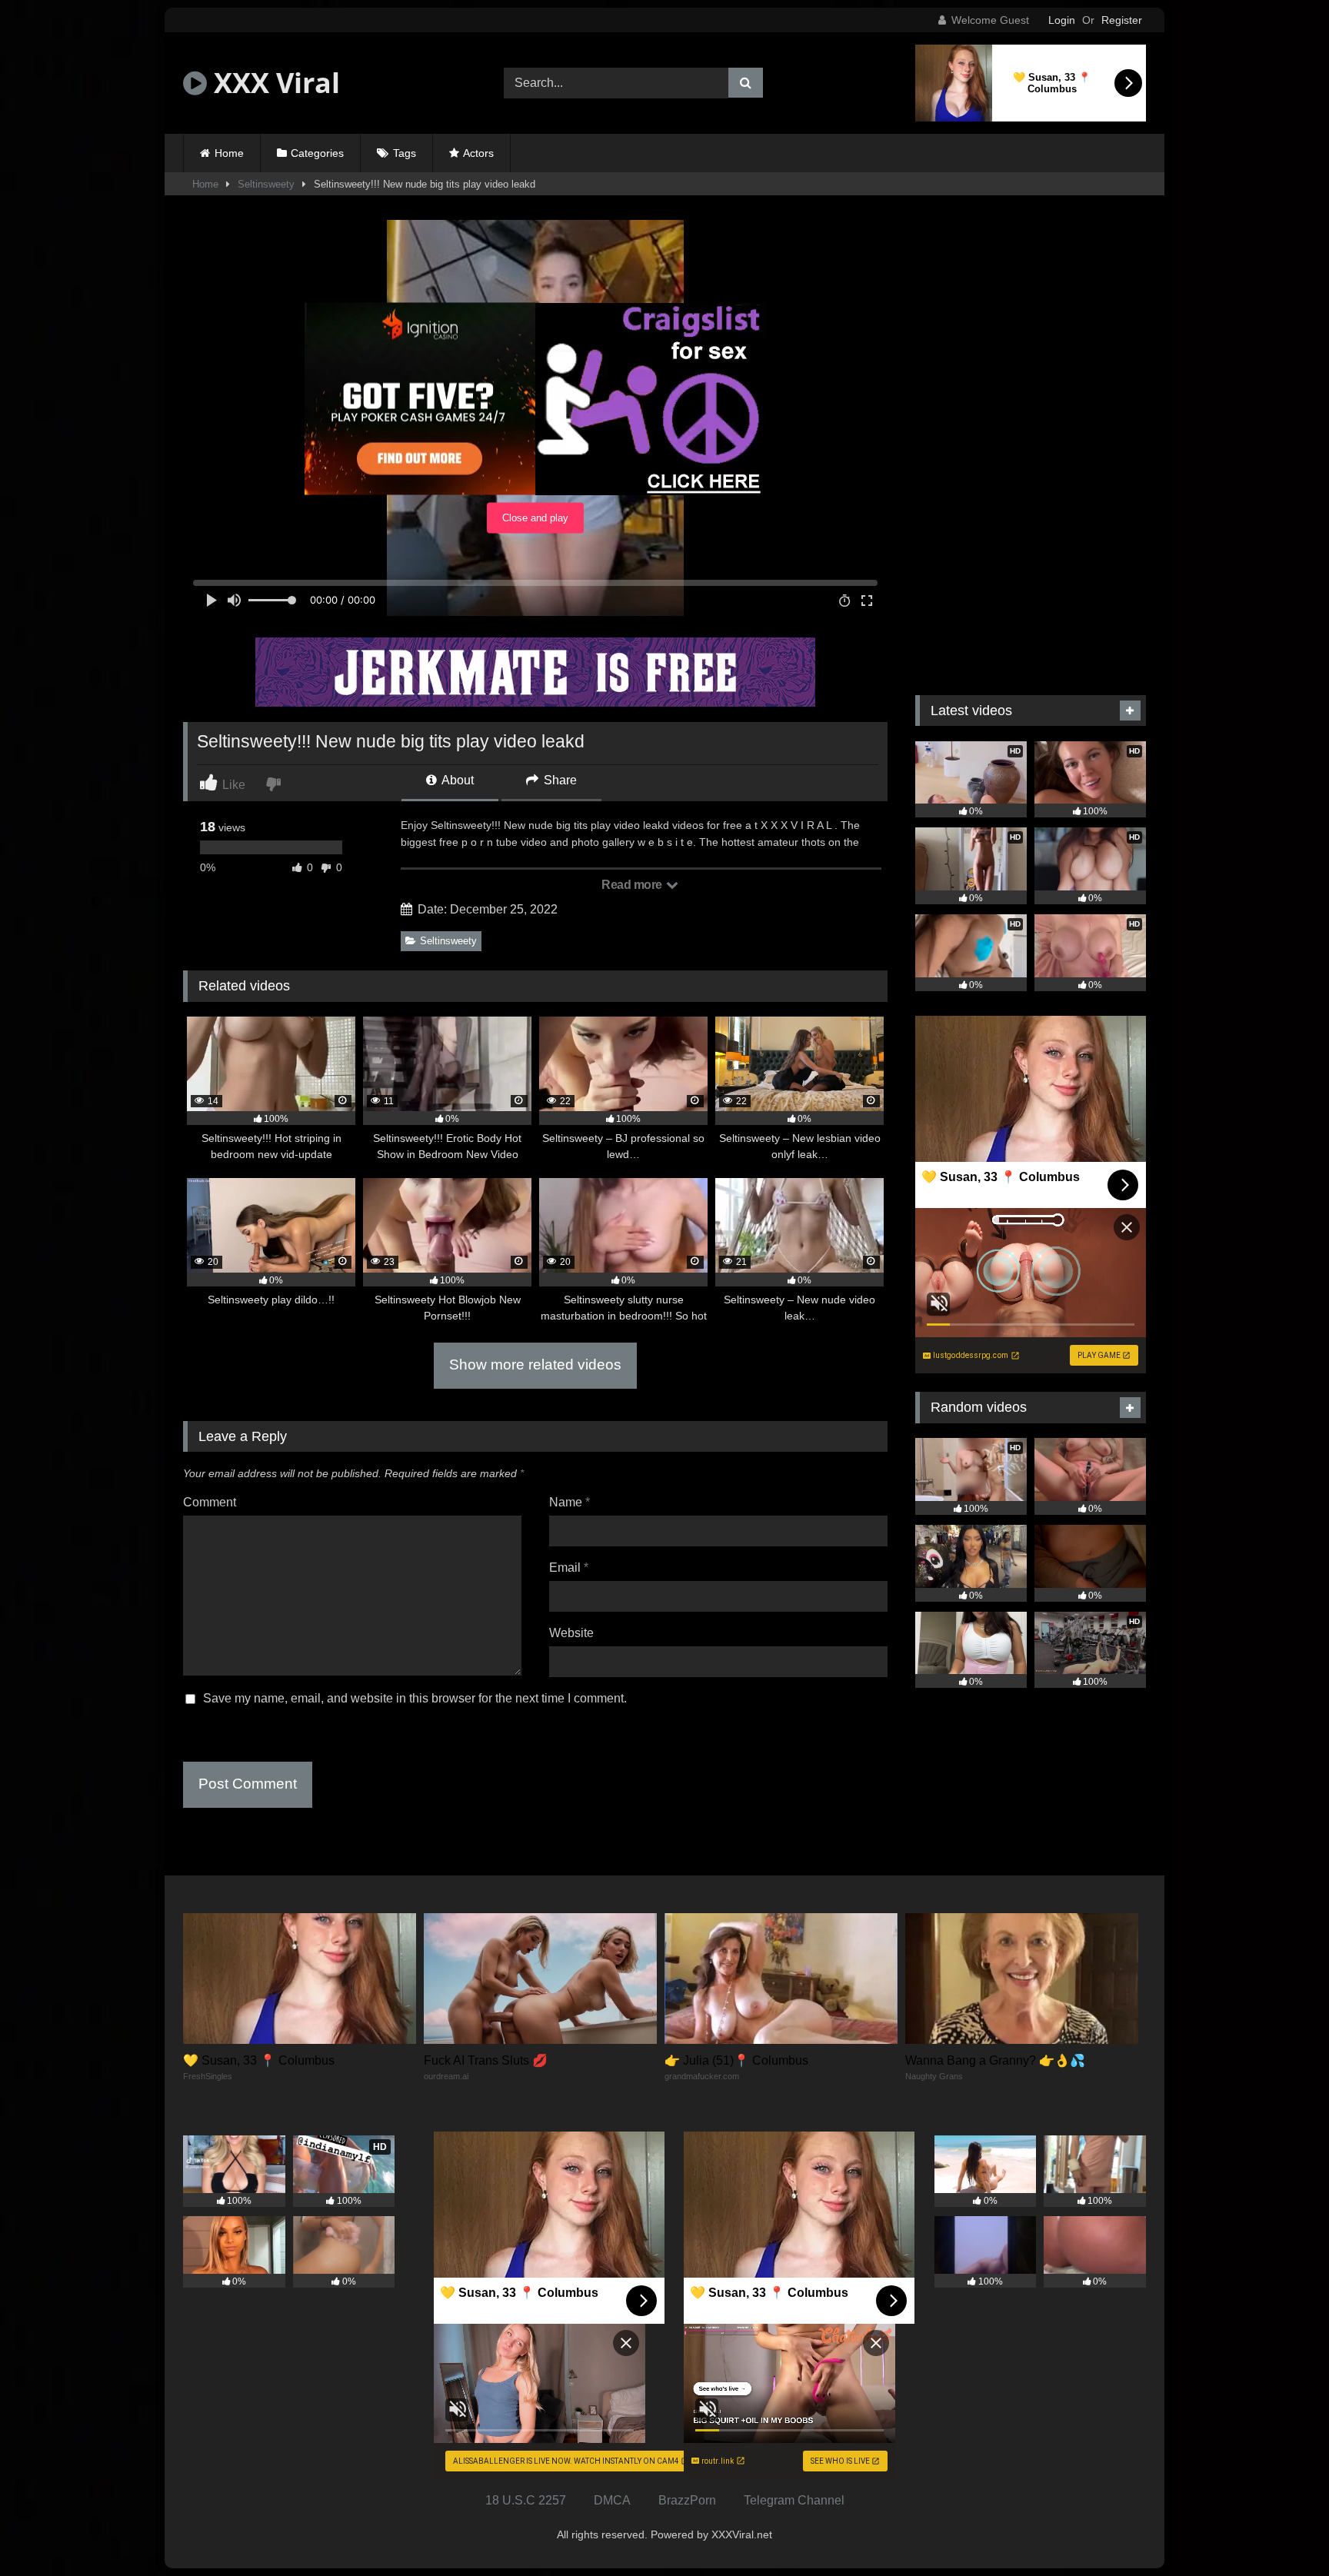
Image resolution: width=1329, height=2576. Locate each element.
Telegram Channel (794, 2500)
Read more (633, 885)
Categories (317, 153)
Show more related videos (535, 1365)
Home (229, 153)
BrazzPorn (687, 2500)
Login (1062, 20)
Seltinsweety (266, 184)
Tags (405, 153)
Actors (478, 153)
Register (1122, 20)
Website (571, 1633)
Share (559, 780)
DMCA (612, 2500)
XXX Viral (273, 83)
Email (569, 1568)
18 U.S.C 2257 (526, 2500)
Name (570, 1502)
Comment (210, 1502)
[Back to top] (1281, 2530)
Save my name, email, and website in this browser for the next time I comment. (415, 1698)
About (456, 780)
